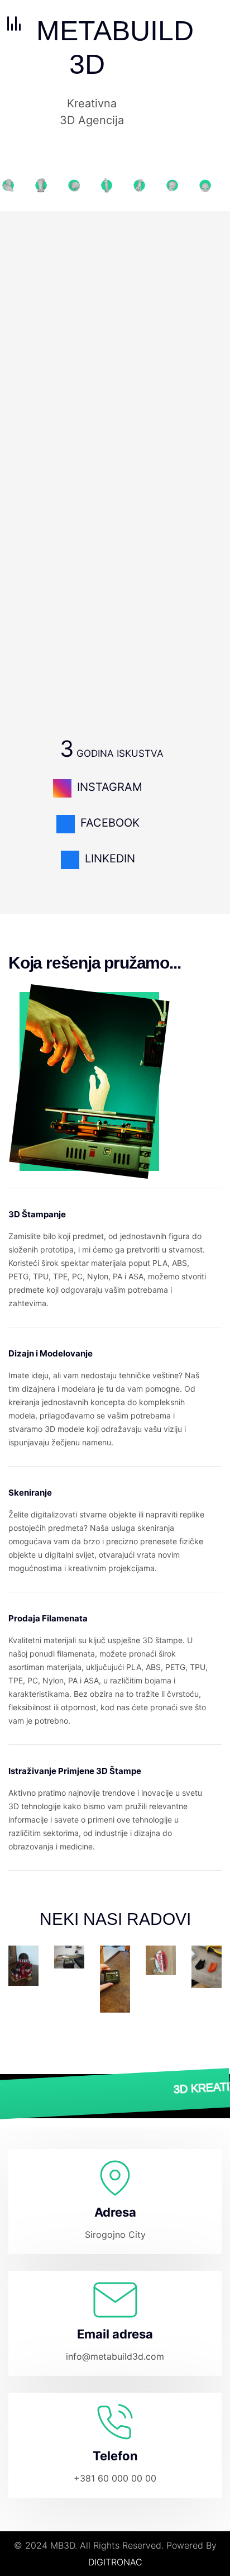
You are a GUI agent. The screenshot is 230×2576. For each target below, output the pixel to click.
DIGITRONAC (115, 2562)
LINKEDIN (110, 858)
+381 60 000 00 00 (115, 2478)
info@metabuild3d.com (115, 2356)
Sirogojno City (115, 2235)
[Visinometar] (115, 1979)
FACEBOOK (110, 823)
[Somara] (69, 1943)
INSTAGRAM (110, 787)
